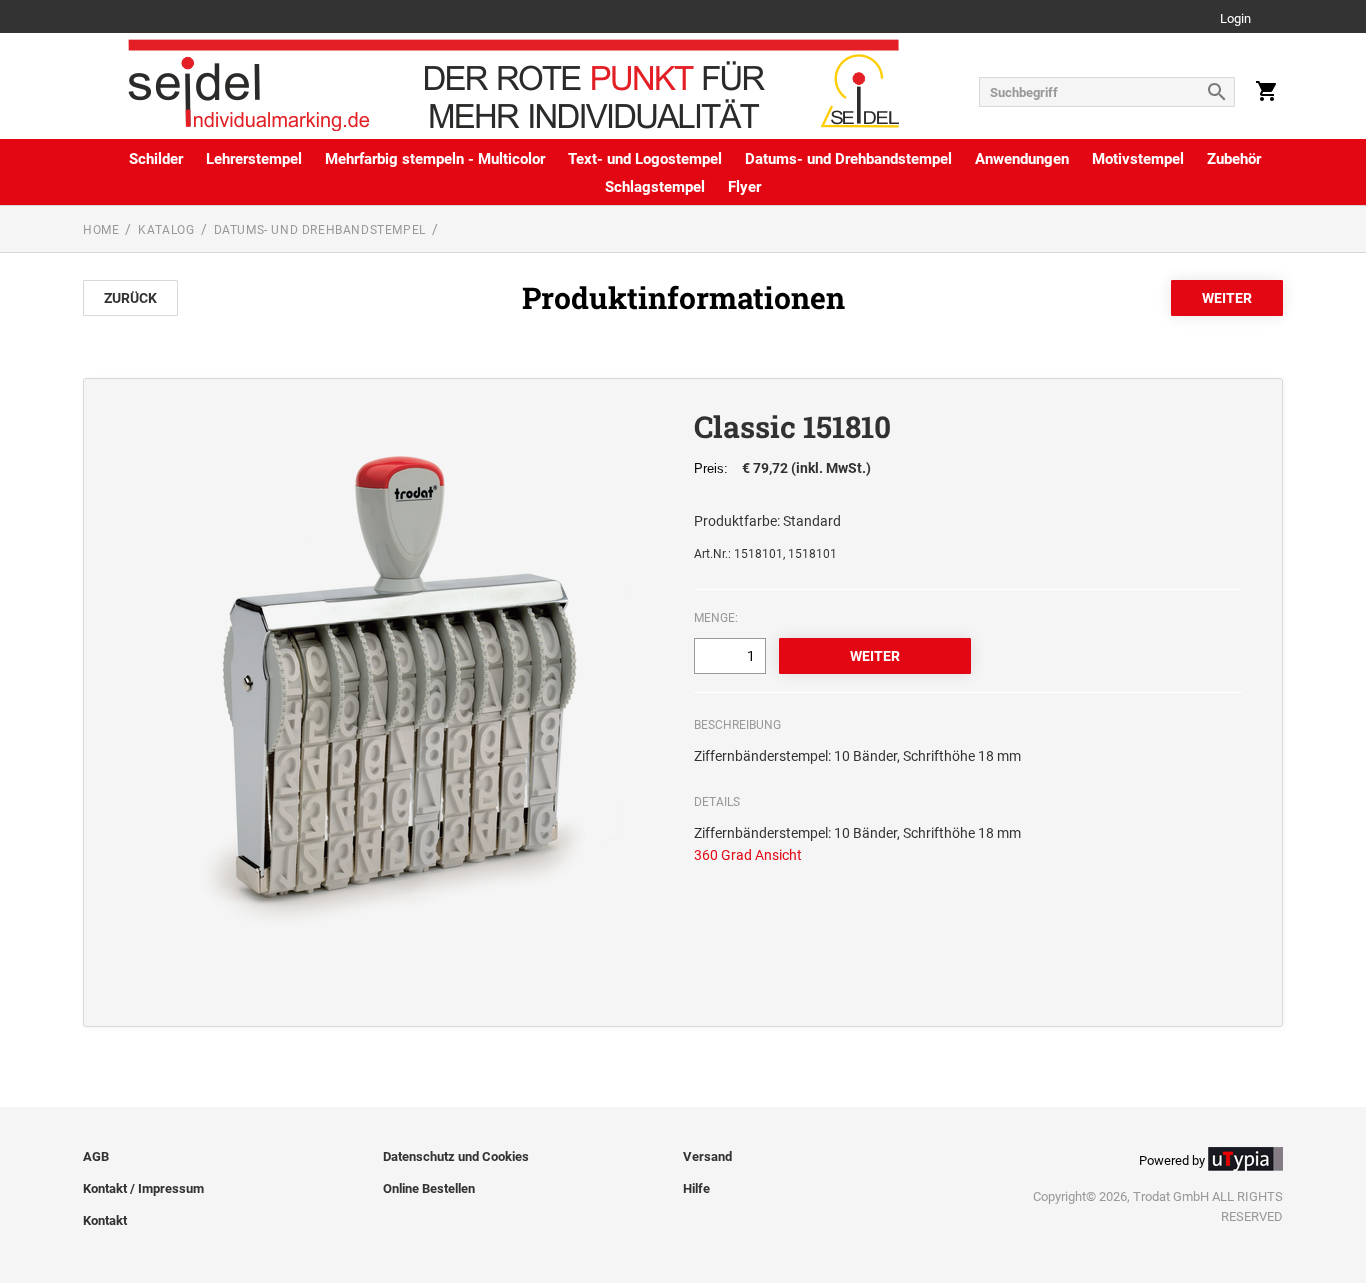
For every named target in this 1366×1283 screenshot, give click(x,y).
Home (101, 230)
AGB (96, 1156)
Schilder (156, 159)
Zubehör (1234, 159)
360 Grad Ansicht (748, 855)
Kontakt (105, 1220)
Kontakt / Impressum (143, 1188)
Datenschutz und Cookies (456, 1156)
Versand (707, 1156)
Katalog (166, 230)
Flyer (744, 187)
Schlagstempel (655, 187)
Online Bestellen (429, 1188)
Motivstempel (1138, 159)
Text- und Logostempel (645, 159)
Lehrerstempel (254, 159)
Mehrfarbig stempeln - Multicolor (435, 159)
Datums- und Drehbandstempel (848, 159)
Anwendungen (1022, 159)
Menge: (716, 618)
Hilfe (696, 1188)
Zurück (130, 298)
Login (1235, 19)
